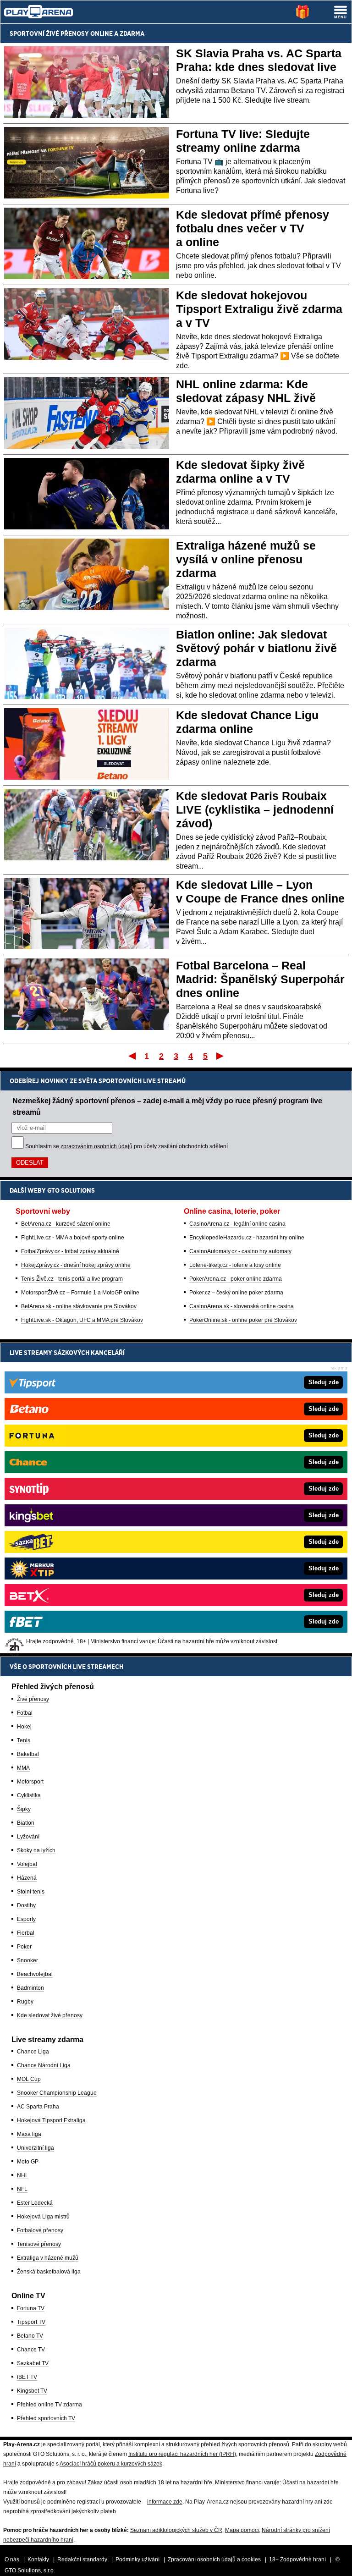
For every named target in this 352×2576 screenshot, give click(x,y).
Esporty (26, 1919)
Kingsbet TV (32, 2391)
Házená (27, 1878)
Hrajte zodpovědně (27, 2482)
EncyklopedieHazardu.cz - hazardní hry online (247, 1238)
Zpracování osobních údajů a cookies (214, 2559)
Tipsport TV (31, 2322)
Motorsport (30, 1782)
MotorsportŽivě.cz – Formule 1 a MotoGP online (80, 1293)
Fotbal (25, 1713)
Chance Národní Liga (44, 2065)
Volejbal (27, 1864)
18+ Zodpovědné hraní (297, 2559)
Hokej (24, 1727)
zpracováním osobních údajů (96, 1146)
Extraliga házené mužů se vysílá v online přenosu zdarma (246, 559)
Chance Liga (33, 2052)
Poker (24, 1947)
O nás (12, 2559)
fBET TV (27, 2377)
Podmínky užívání (137, 2559)
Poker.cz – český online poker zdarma (236, 1293)
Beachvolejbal (35, 1974)
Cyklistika (29, 1795)
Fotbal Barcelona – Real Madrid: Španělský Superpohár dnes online (260, 979)
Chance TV (31, 2350)
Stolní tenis (31, 1892)
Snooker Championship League (57, 2093)
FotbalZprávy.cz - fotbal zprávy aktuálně (70, 1251)
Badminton (30, 1988)
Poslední (221, 1056)
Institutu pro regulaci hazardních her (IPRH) (182, 2454)
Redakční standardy (82, 2559)
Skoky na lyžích (36, 1850)
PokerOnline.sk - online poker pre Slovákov (243, 1320)
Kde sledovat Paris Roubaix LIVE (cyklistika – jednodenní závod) (255, 809)
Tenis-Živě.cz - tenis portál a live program (72, 1279)
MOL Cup (29, 2079)
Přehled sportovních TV (46, 2418)
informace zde (165, 2502)
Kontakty (38, 2559)
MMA (23, 1768)
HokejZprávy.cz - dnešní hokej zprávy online (76, 1265)
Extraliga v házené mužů (48, 2258)
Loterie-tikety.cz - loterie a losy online (235, 1265)
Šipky (24, 1809)
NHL (23, 2175)
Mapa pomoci (242, 2530)
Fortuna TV (31, 2308)
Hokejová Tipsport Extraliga (51, 2120)
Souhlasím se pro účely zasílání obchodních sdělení (126, 1146)
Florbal (26, 1933)
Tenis (24, 1740)
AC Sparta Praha (38, 2107)
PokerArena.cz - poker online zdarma (236, 1279)
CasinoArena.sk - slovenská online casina (242, 1306)
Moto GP (28, 2162)
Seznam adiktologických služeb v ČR (176, 2530)
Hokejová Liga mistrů (43, 2217)
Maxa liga (29, 2134)
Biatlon (26, 1823)
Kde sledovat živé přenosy (50, 2015)
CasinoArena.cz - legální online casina (237, 1224)
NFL (22, 2189)
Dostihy (26, 1905)
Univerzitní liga (36, 2148)
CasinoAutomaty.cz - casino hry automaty (240, 1251)
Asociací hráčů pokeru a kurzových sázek (111, 2464)
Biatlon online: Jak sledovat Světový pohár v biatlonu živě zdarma (256, 648)
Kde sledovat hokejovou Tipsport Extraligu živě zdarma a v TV (259, 309)
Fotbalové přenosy (40, 2230)
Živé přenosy (33, 1699)
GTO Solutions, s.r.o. (30, 2570)
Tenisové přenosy (39, 2244)
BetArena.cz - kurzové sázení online (66, 1224)
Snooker (27, 1960)
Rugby (25, 2002)
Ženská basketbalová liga (49, 2272)
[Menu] (341, 12)
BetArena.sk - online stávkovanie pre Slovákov (79, 1306)
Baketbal (28, 1754)
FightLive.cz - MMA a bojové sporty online (73, 1238)
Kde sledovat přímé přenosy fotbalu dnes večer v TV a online (253, 228)
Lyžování (28, 1837)
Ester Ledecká (35, 2203)
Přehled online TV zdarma (49, 2405)
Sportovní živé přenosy (49, 33)
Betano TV (30, 2336)
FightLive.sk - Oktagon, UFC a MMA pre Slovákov (82, 1320)
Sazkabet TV (33, 2363)
